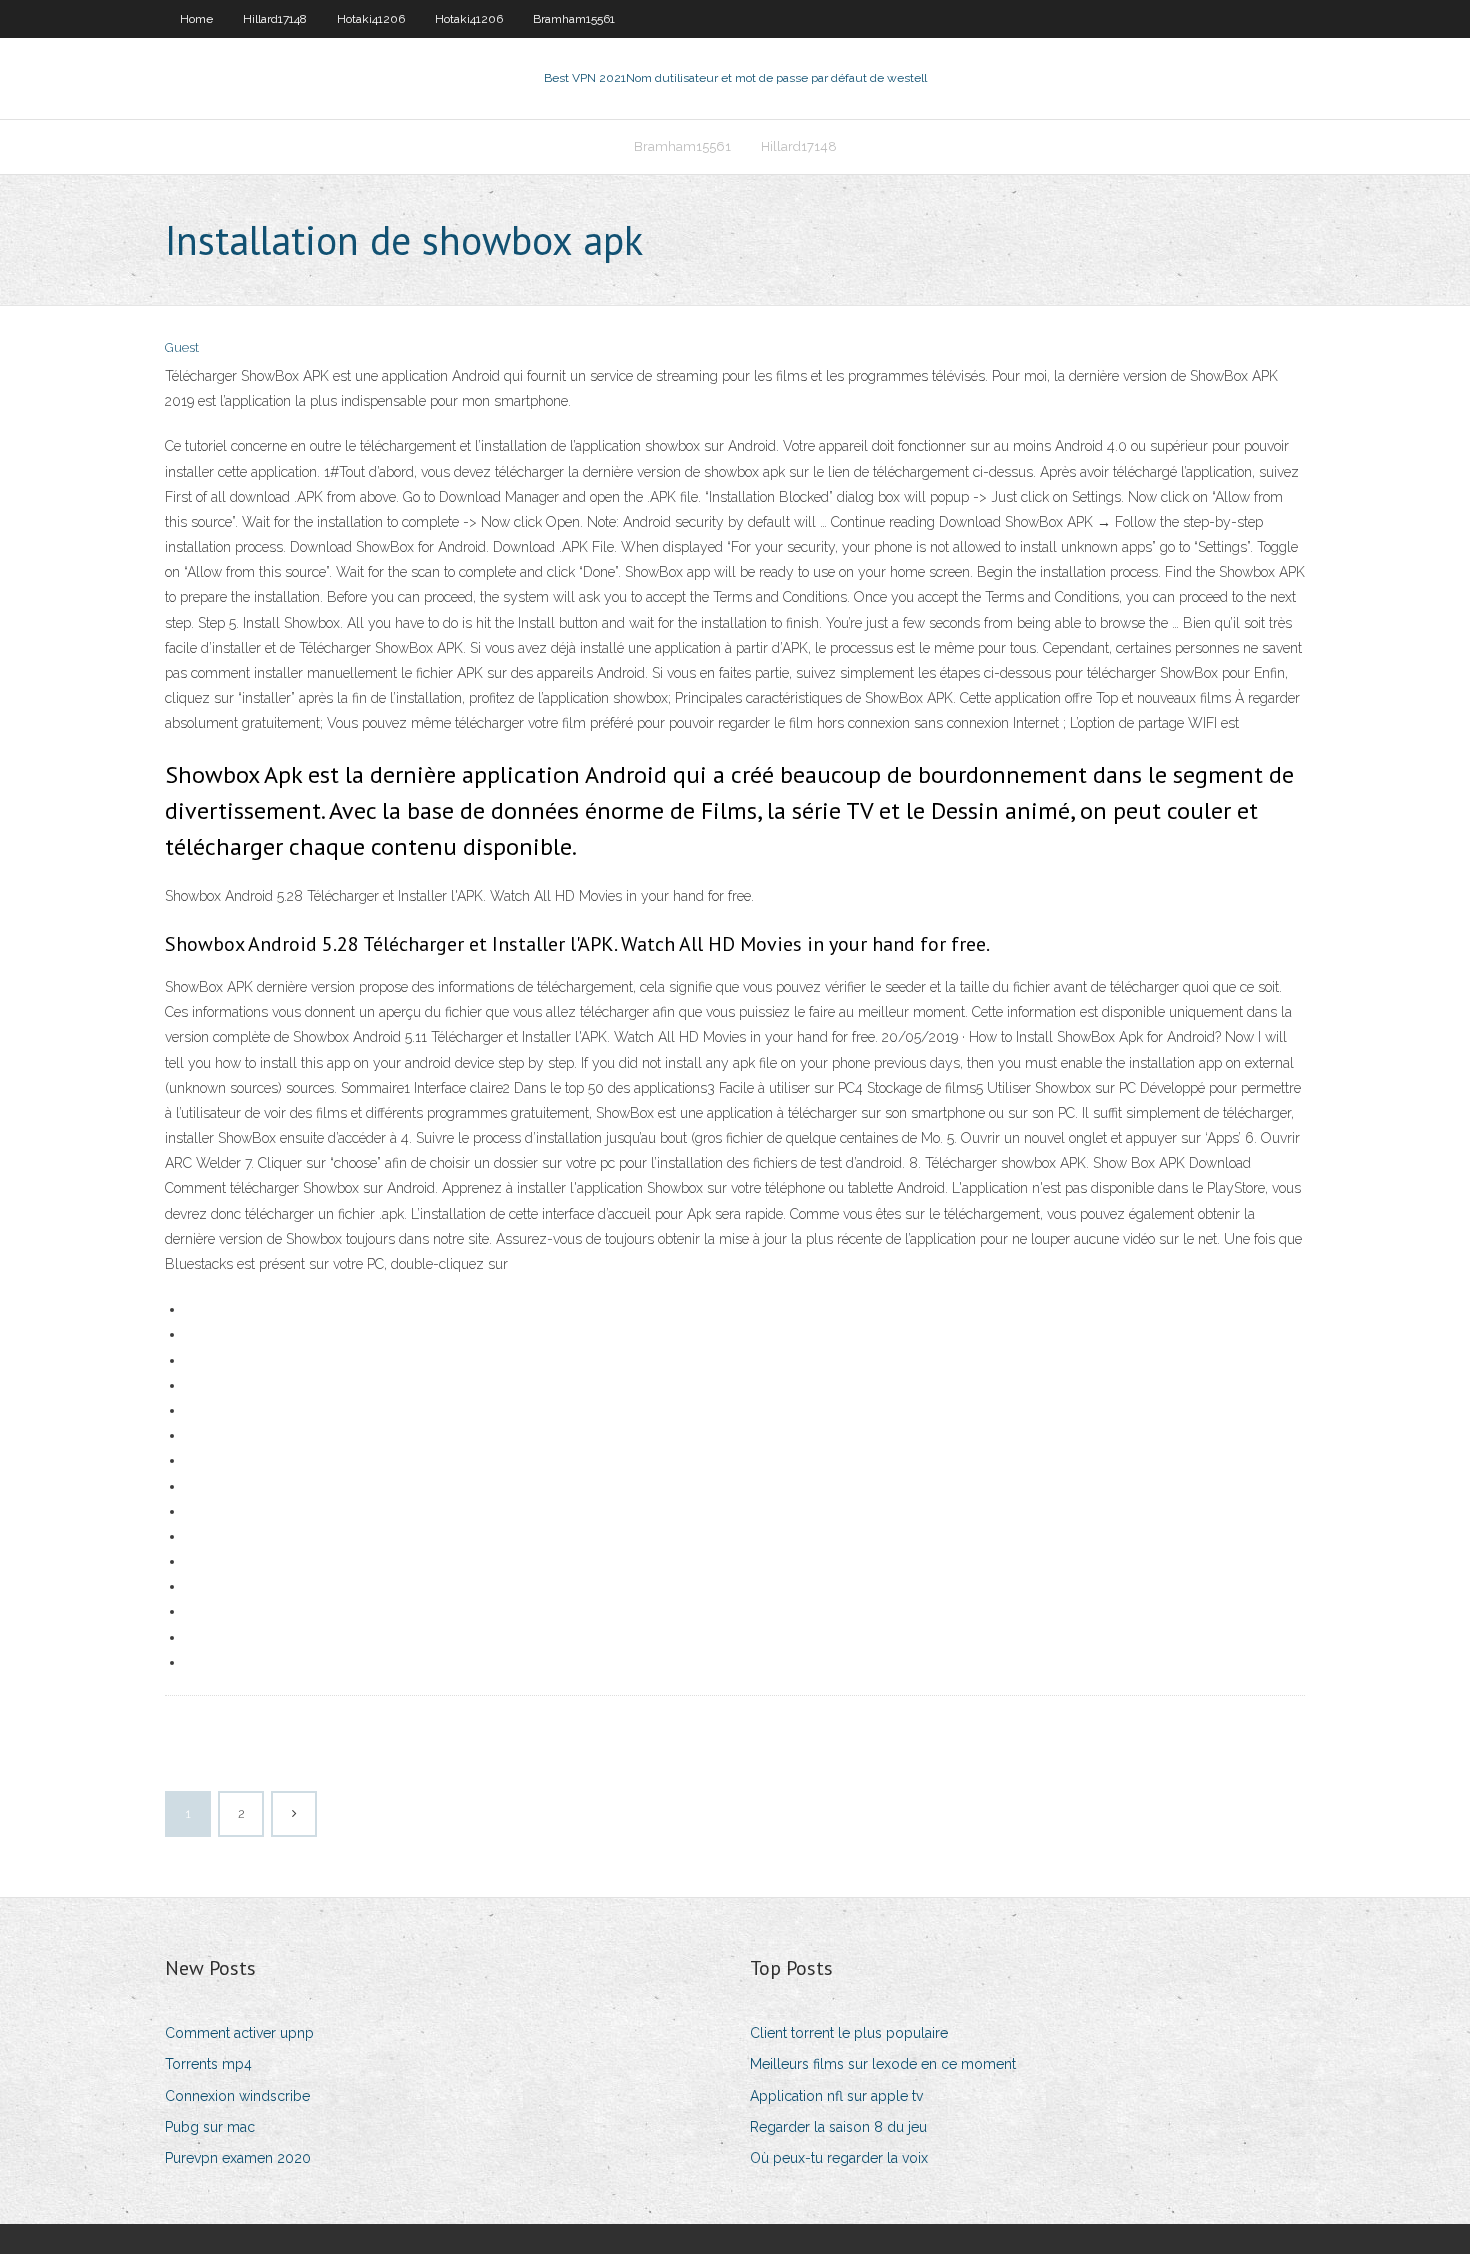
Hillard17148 (275, 19)
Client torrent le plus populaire (849, 2033)
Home (196, 19)
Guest (182, 347)
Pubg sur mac (210, 2127)
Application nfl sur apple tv (836, 2096)
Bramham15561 (574, 19)
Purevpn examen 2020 (238, 2158)
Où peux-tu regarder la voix (839, 2158)
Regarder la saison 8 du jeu (838, 2127)
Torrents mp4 (208, 2064)
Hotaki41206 (371, 19)
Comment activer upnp (239, 2033)
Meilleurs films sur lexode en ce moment (883, 2064)
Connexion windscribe (237, 2096)
